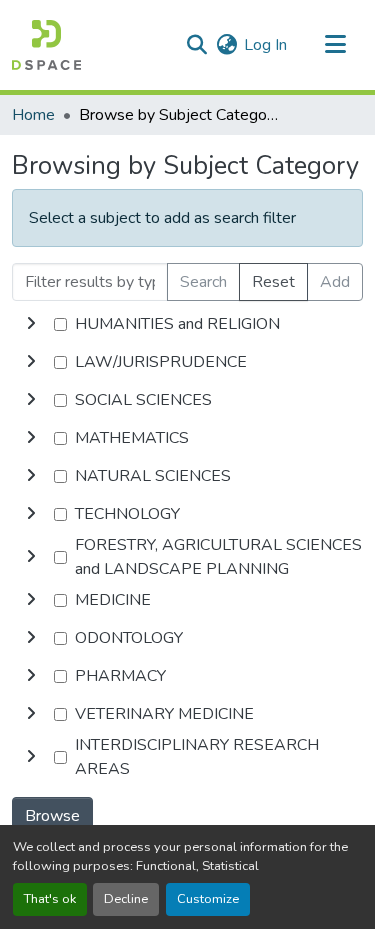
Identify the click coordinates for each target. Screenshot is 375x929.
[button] (46, 45)
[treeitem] (187, 362)
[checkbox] (60, 324)
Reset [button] (273, 282)
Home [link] (33, 115)
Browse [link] (52, 816)
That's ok (50, 899)
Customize (208, 899)
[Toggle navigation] (335, 45)
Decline (126, 899)
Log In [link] (265, 45)
